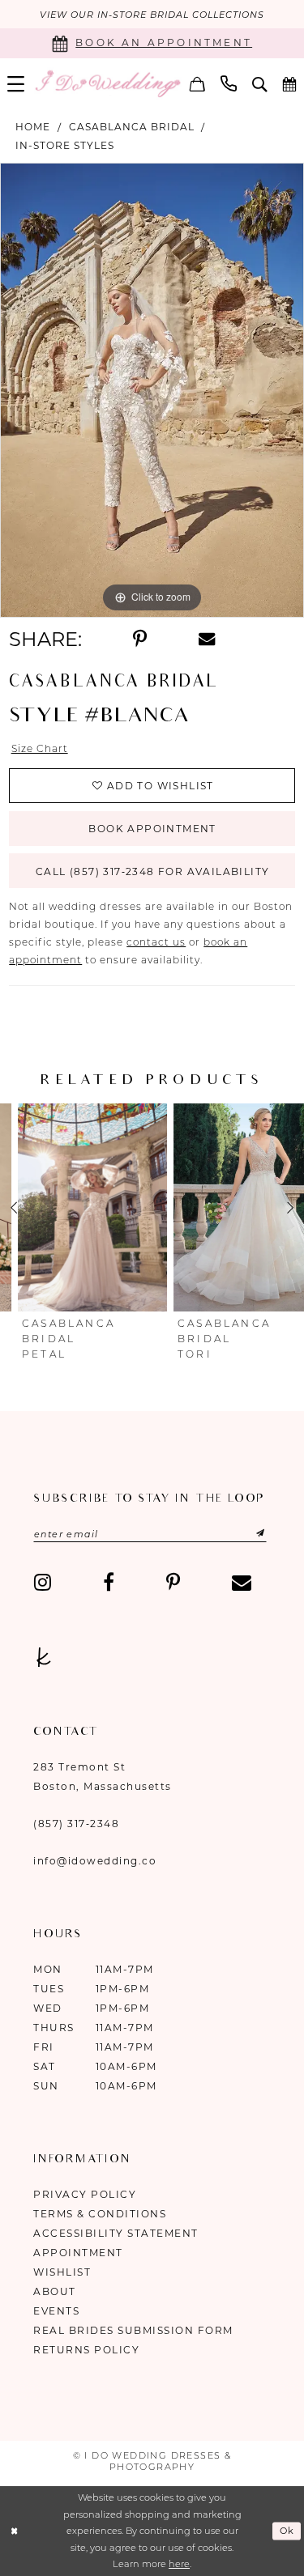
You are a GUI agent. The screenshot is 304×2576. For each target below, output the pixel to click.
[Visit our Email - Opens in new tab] (242, 1583)
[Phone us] (229, 83)
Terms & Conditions (100, 2214)
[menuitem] (16, 84)
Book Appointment (152, 829)
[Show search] (260, 84)
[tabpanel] (152, 390)
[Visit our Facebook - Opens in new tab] (109, 1583)
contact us (156, 942)
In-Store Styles (65, 145)
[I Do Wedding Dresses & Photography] (107, 83)
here (179, 2564)
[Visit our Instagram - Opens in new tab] (43, 1583)
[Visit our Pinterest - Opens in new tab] (173, 1583)
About (55, 2291)
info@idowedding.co (95, 1861)
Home (33, 127)
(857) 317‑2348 (76, 1824)
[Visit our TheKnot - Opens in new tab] (44, 1656)
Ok (287, 2531)
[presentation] (75, 1208)
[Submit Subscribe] (244, 1534)
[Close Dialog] (14, 2531)
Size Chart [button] (40, 748)
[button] (16, 84)
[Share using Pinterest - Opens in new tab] (140, 640)
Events (56, 2311)
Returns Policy (86, 2350)
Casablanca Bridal (132, 127)
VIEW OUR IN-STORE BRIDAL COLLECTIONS (152, 15)
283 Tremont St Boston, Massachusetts (103, 1777)
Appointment (78, 2253)
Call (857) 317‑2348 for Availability (152, 871)
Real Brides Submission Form (133, 2330)
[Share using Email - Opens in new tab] (207, 639)
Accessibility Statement (116, 2233)
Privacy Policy (85, 2194)
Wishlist (62, 2272)
